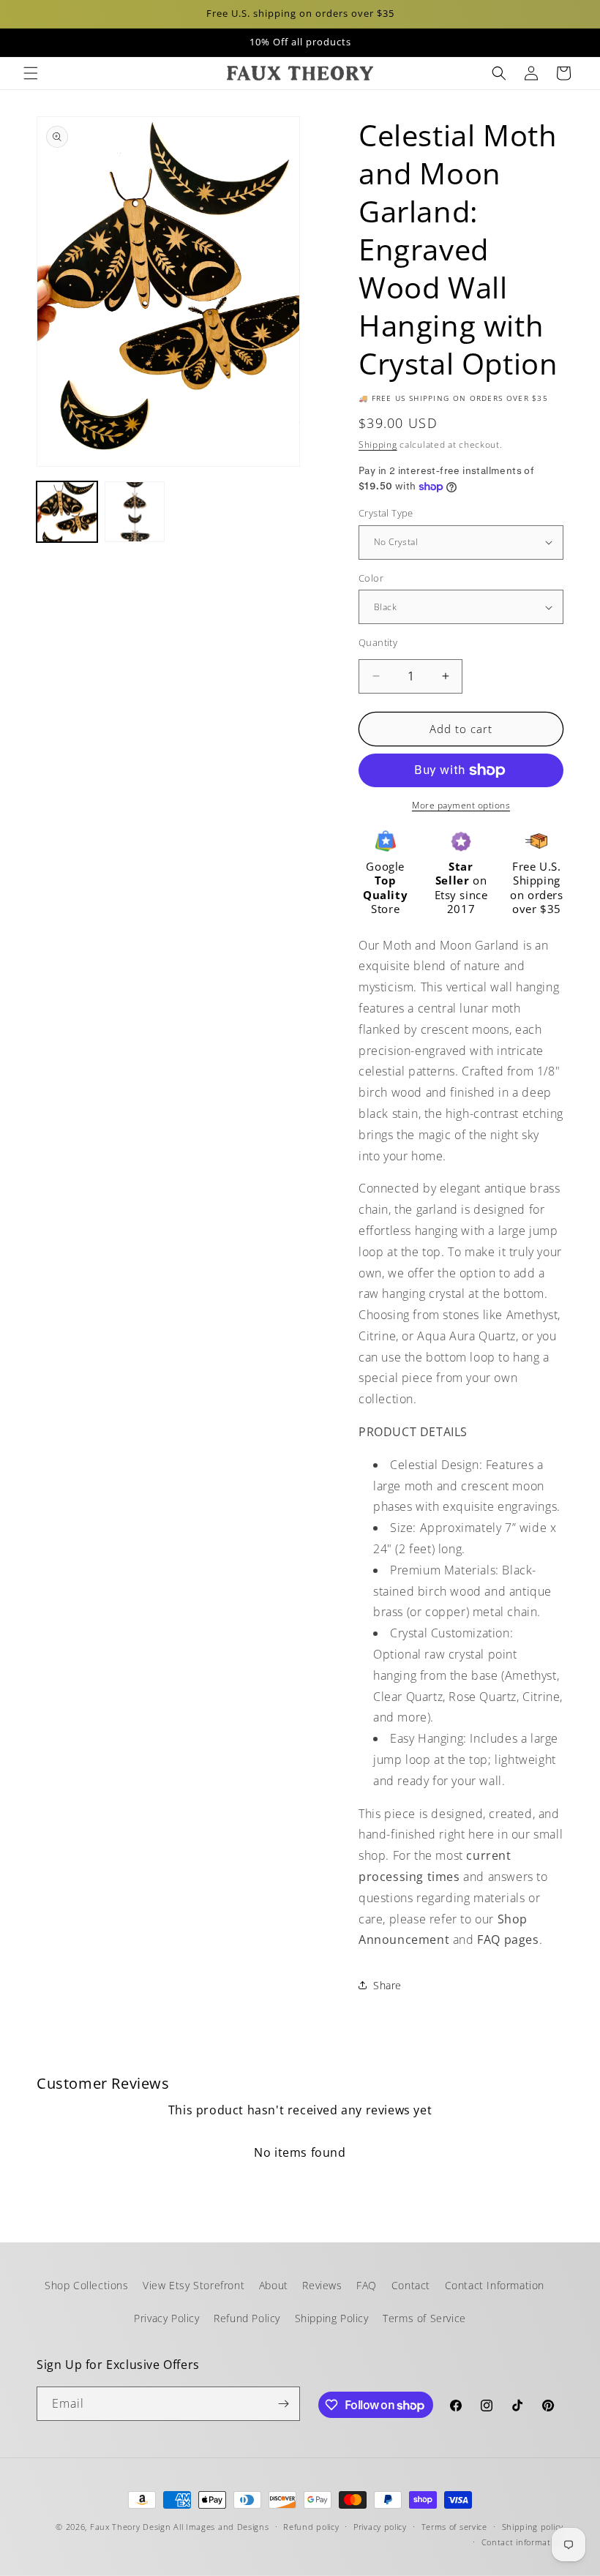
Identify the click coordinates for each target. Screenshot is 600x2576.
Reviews (322, 2285)
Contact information (522, 2542)
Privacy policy (380, 2527)
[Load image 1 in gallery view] (67, 512)
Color (371, 578)
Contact (411, 2285)
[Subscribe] (283, 2404)
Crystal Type (386, 513)
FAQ (367, 2285)
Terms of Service (424, 2318)
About (274, 2285)
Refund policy (311, 2527)
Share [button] (387, 1985)
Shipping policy (533, 2527)
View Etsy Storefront (194, 2285)
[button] (31, 73)
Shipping (378, 444)
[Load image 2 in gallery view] (135, 512)
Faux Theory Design (131, 2527)
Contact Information (495, 2285)
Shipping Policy (332, 2318)
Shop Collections (87, 2285)
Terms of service (454, 2527)
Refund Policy (247, 2318)
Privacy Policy (166, 2318)
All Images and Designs (221, 2527)
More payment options (461, 805)
